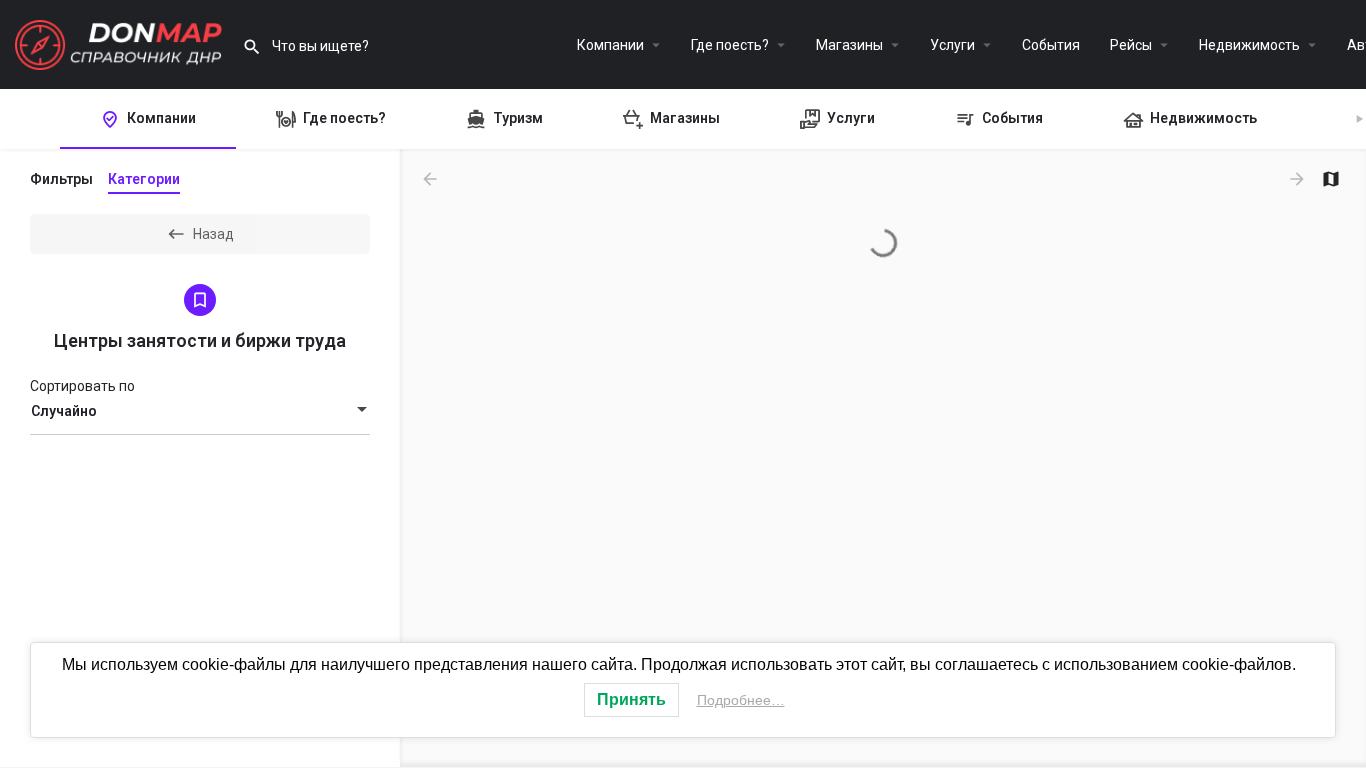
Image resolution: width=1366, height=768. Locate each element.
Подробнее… (741, 700)
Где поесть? (730, 45)
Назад (213, 234)
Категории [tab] (144, 179)
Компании (610, 45)
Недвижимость (1249, 45)
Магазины (849, 45)
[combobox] (200, 411)
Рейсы (1131, 45)
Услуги (952, 45)
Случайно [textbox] (64, 411)
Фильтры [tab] (61, 179)
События (1051, 45)
